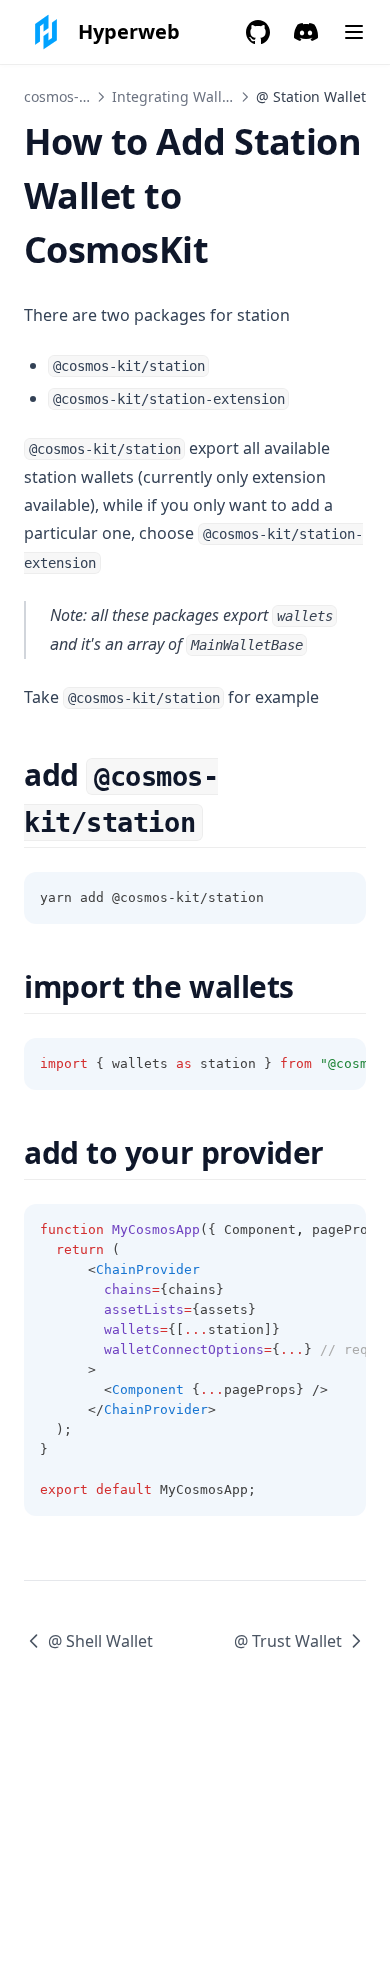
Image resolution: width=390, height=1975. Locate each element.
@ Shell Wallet (100, 1641)
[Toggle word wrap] (340, 898)
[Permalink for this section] (220, 820)
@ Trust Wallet (288, 1641)
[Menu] (354, 32)
